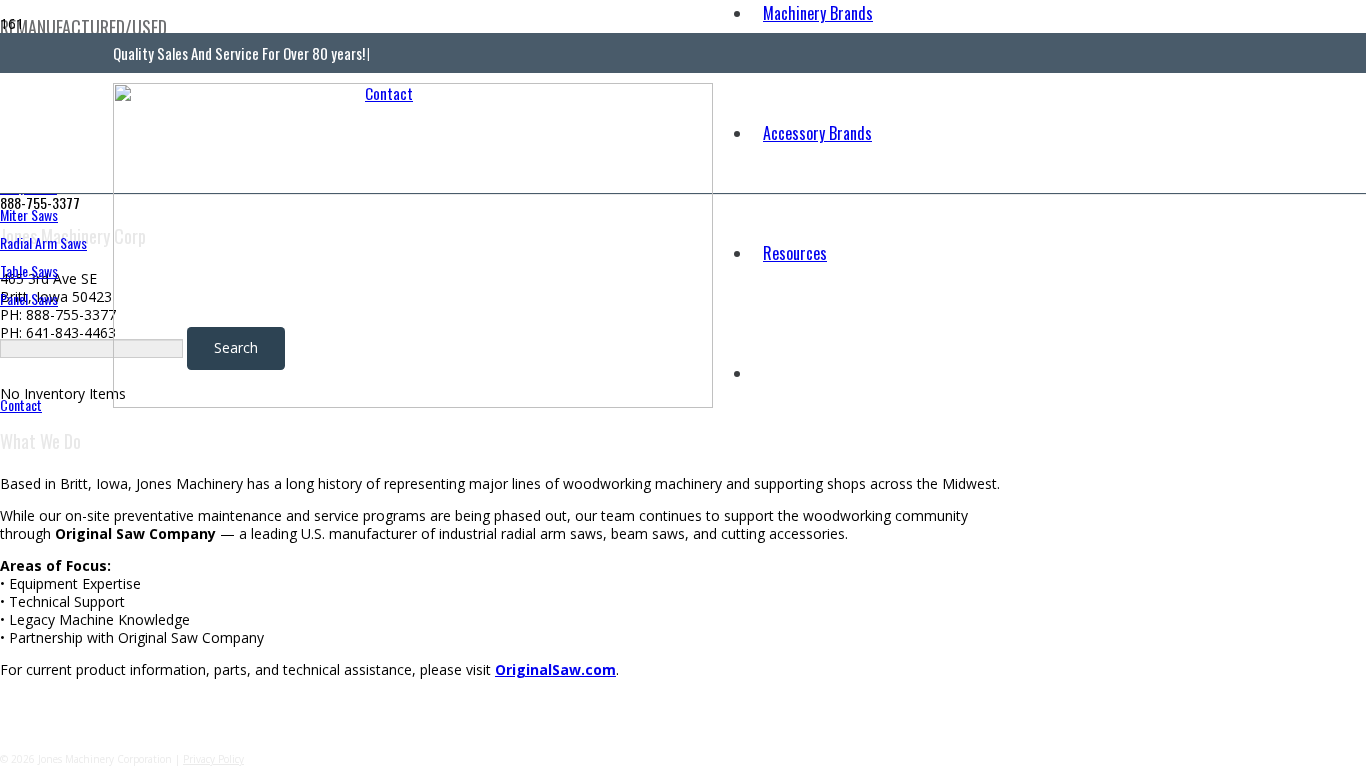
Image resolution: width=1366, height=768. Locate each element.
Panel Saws (29, 298)
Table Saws (29, 270)
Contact (21, 404)
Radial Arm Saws (43, 242)
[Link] (413, 402)
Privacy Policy (213, 759)
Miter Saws (29, 214)
